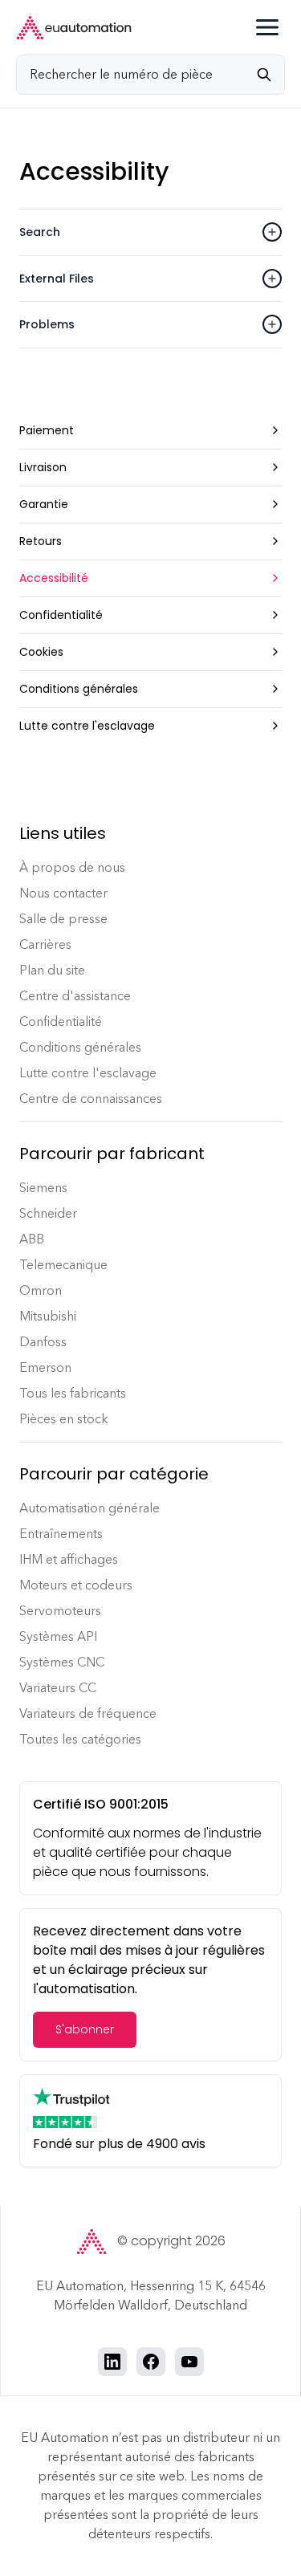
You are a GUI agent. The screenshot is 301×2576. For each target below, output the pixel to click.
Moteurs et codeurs (76, 1585)
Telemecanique (63, 1265)
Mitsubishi (48, 1316)
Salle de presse (63, 919)
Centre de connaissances (91, 1099)
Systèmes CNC (62, 1662)
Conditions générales (80, 1047)
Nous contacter (63, 893)
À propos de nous (72, 867)
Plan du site (52, 970)
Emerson (45, 1367)
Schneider (48, 1213)
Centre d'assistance (75, 996)
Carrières (45, 944)
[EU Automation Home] (74, 28)
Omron (41, 1290)
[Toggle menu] (267, 27)
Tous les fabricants (73, 1393)
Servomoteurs (60, 1611)
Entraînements (61, 1534)
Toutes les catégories (80, 1739)
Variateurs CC (58, 1688)
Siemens (43, 1188)
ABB (32, 1239)
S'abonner (85, 2029)
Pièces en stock (64, 1419)
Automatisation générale (89, 1508)
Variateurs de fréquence (88, 1713)
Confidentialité (61, 1021)
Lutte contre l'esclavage (88, 1073)
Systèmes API (58, 1636)
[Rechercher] (270, 75)
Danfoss (43, 1342)
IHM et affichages (69, 1559)
